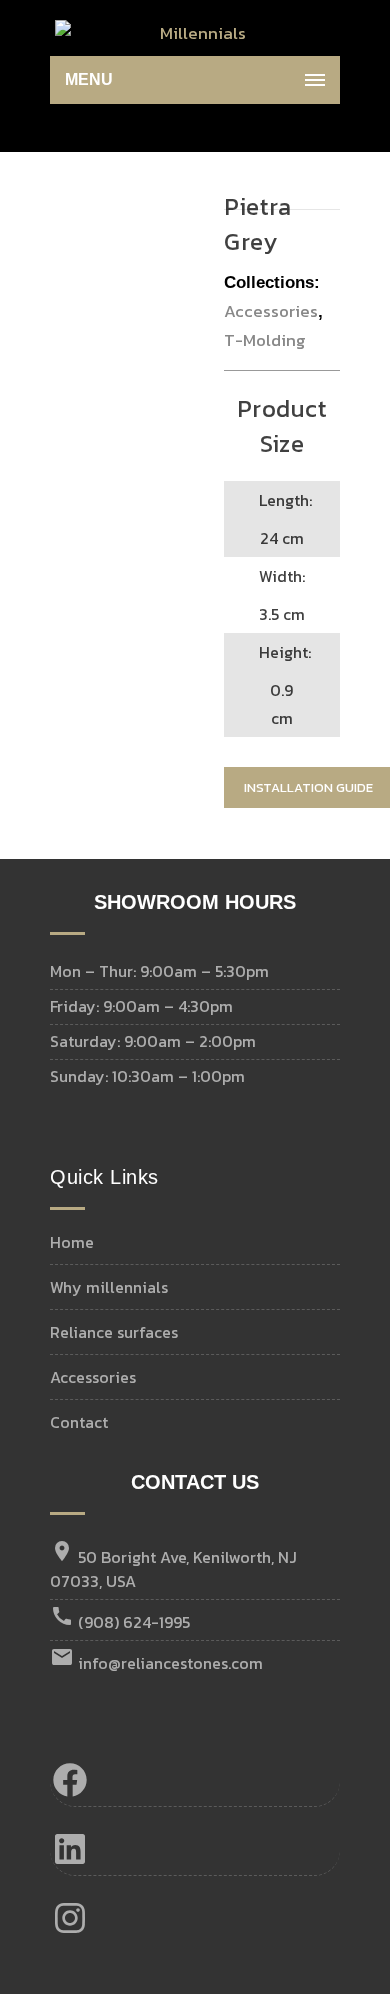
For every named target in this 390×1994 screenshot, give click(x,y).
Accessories (271, 311)
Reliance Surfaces (114, 1332)
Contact (79, 1422)
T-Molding (265, 340)
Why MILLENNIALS (109, 1287)
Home (72, 1242)
